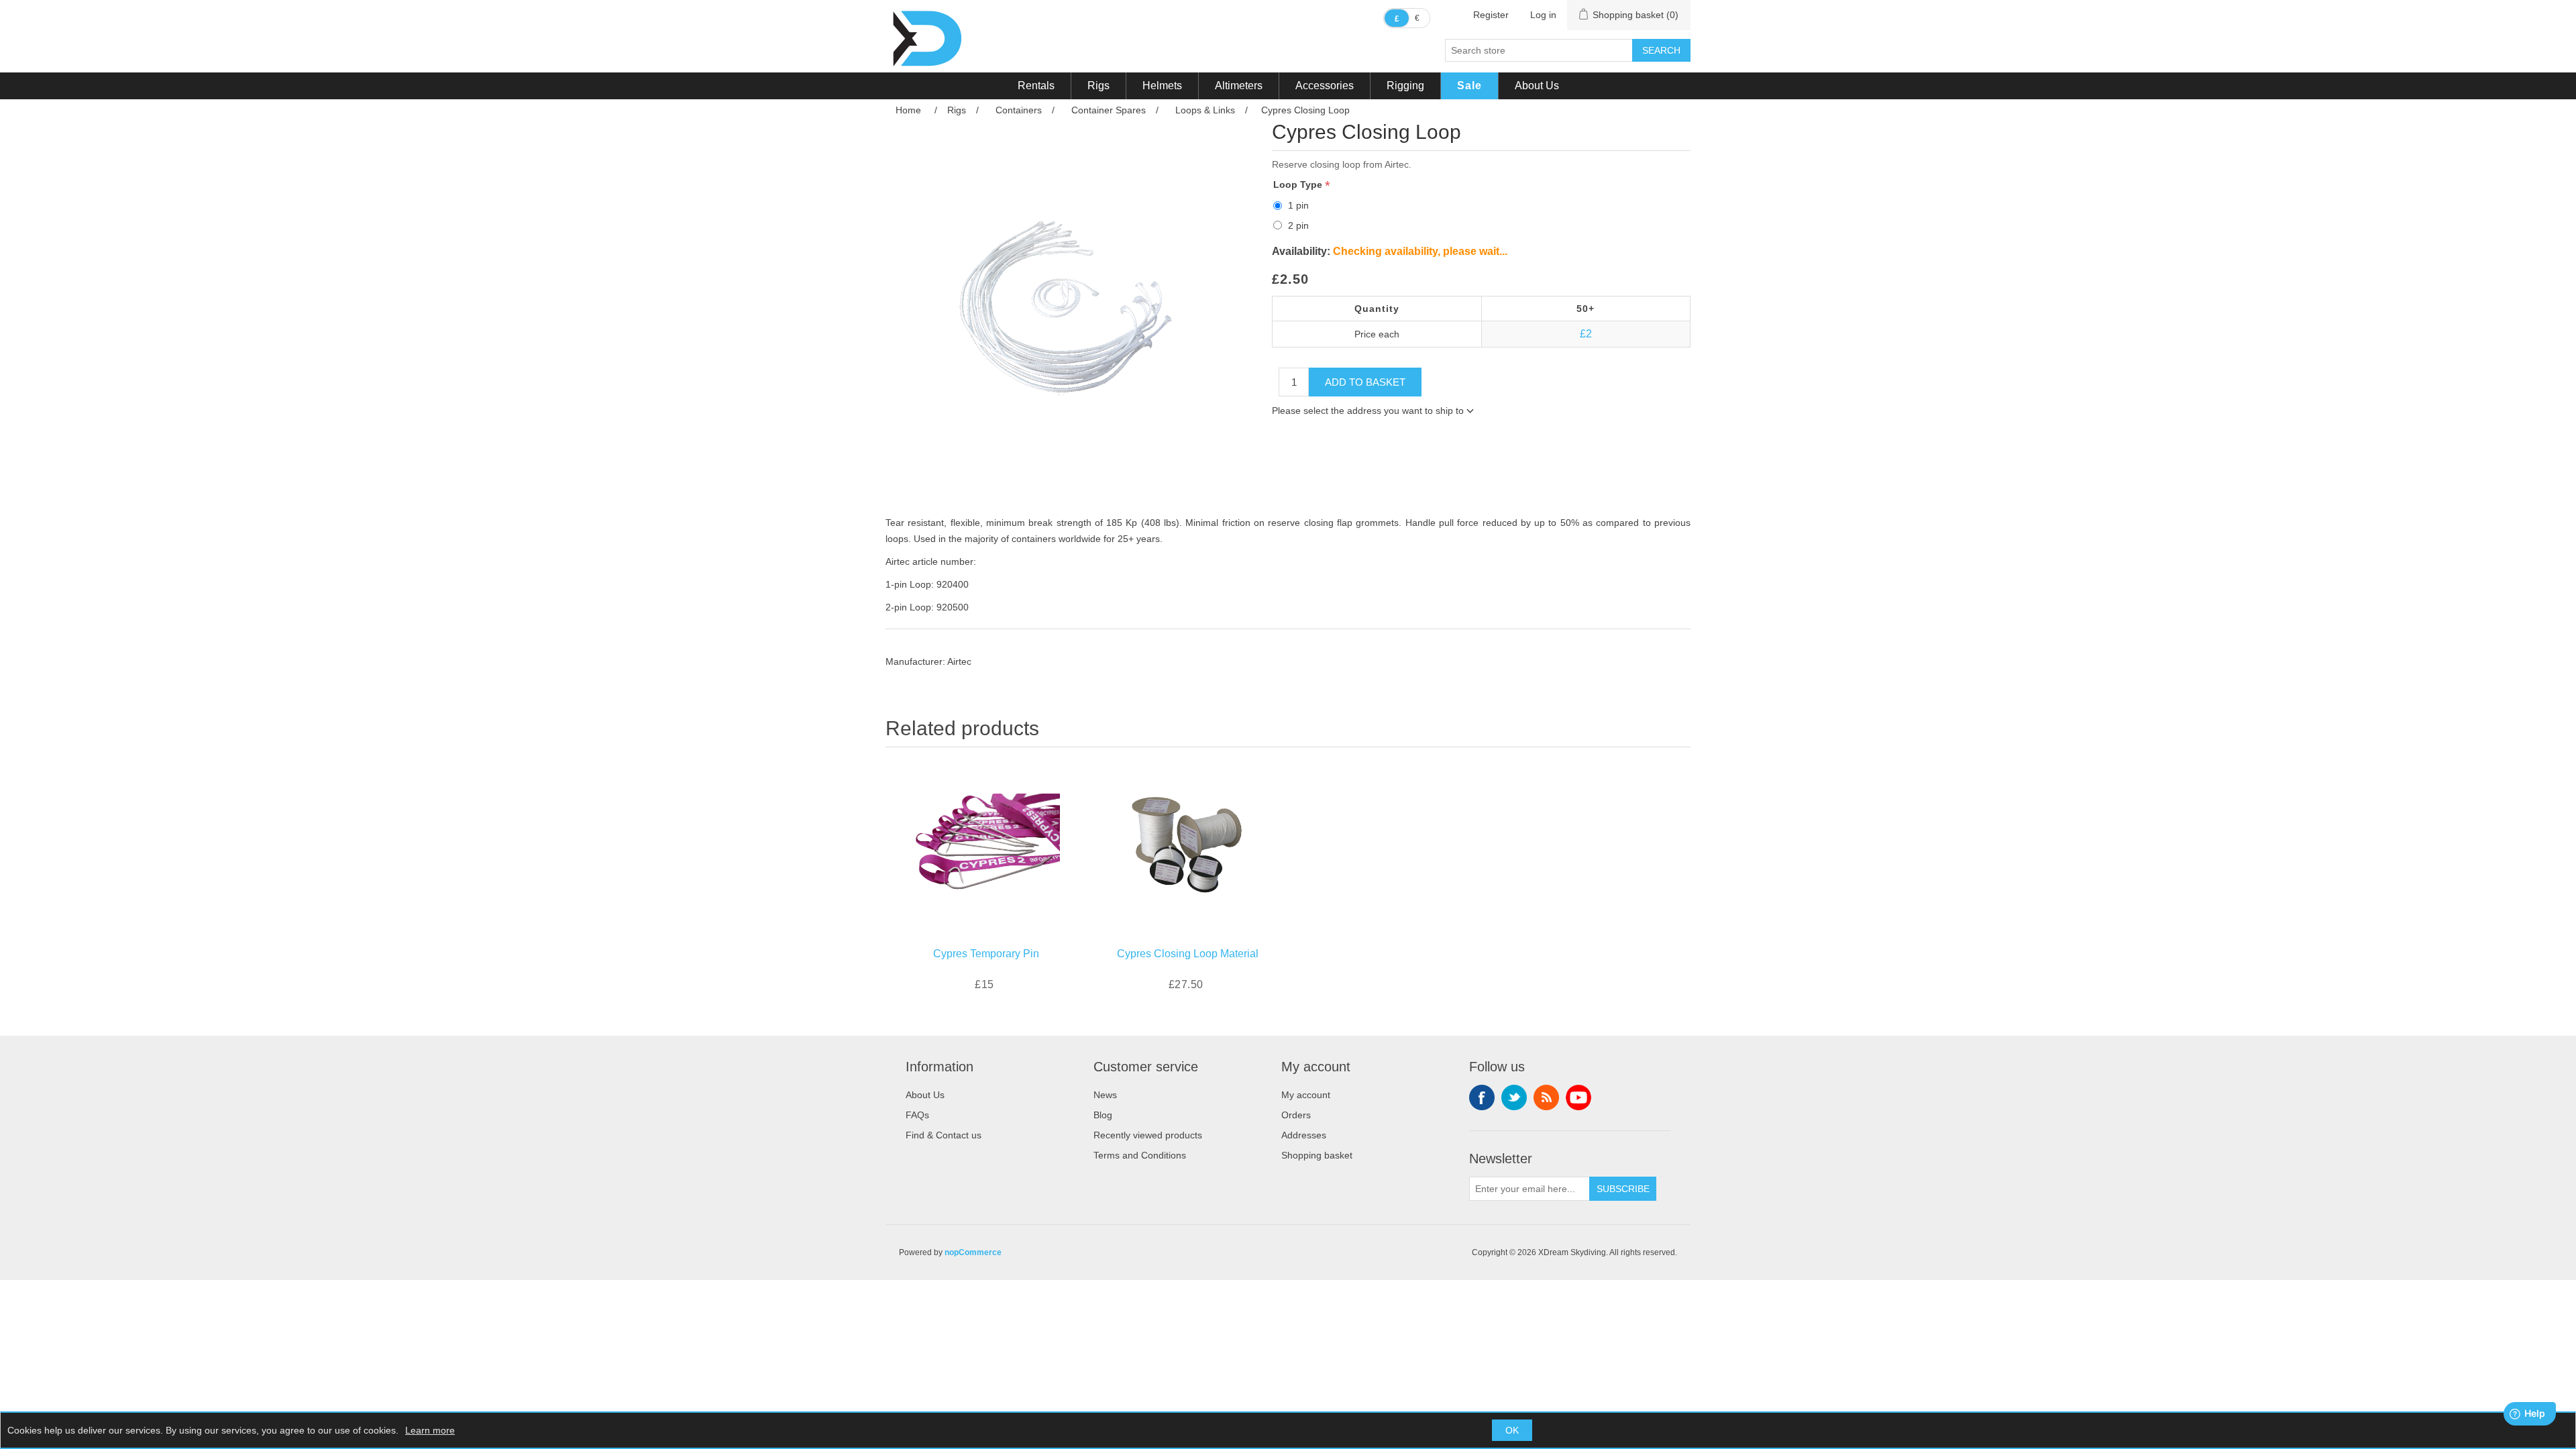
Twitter (1514, 1097)
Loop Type (1299, 184)
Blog (1103, 1115)
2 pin (1298, 225)
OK (1512, 1430)
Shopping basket (1317, 1155)
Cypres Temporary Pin (986, 954)
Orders (1296, 1115)
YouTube (1578, 1097)
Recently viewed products (1148, 1135)
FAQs (917, 1115)
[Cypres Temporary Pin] (986, 844)
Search (1661, 50)
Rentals (1036, 86)
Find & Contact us (944, 1135)
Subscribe (1623, 1189)
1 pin (1298, 205)
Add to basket (1365, 382)
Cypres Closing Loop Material (1188, 954)
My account (1306, 1095)
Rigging (1405, 86)
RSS (1546, 1097)
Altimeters (1239, 86)
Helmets (1162, 86)
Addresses (1304, 1135)
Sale (1469, 86)
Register (1491, 15)
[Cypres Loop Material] (1187, 844)
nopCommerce (973, 1252)
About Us (1537, 86)
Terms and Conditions (1140, 1155)
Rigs (1098, 86)
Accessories (1325, 86)
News (1105, 1095)
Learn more (430, 1430)
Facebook (1482, 1097)
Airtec (959, 661)
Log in (1543, 15)
